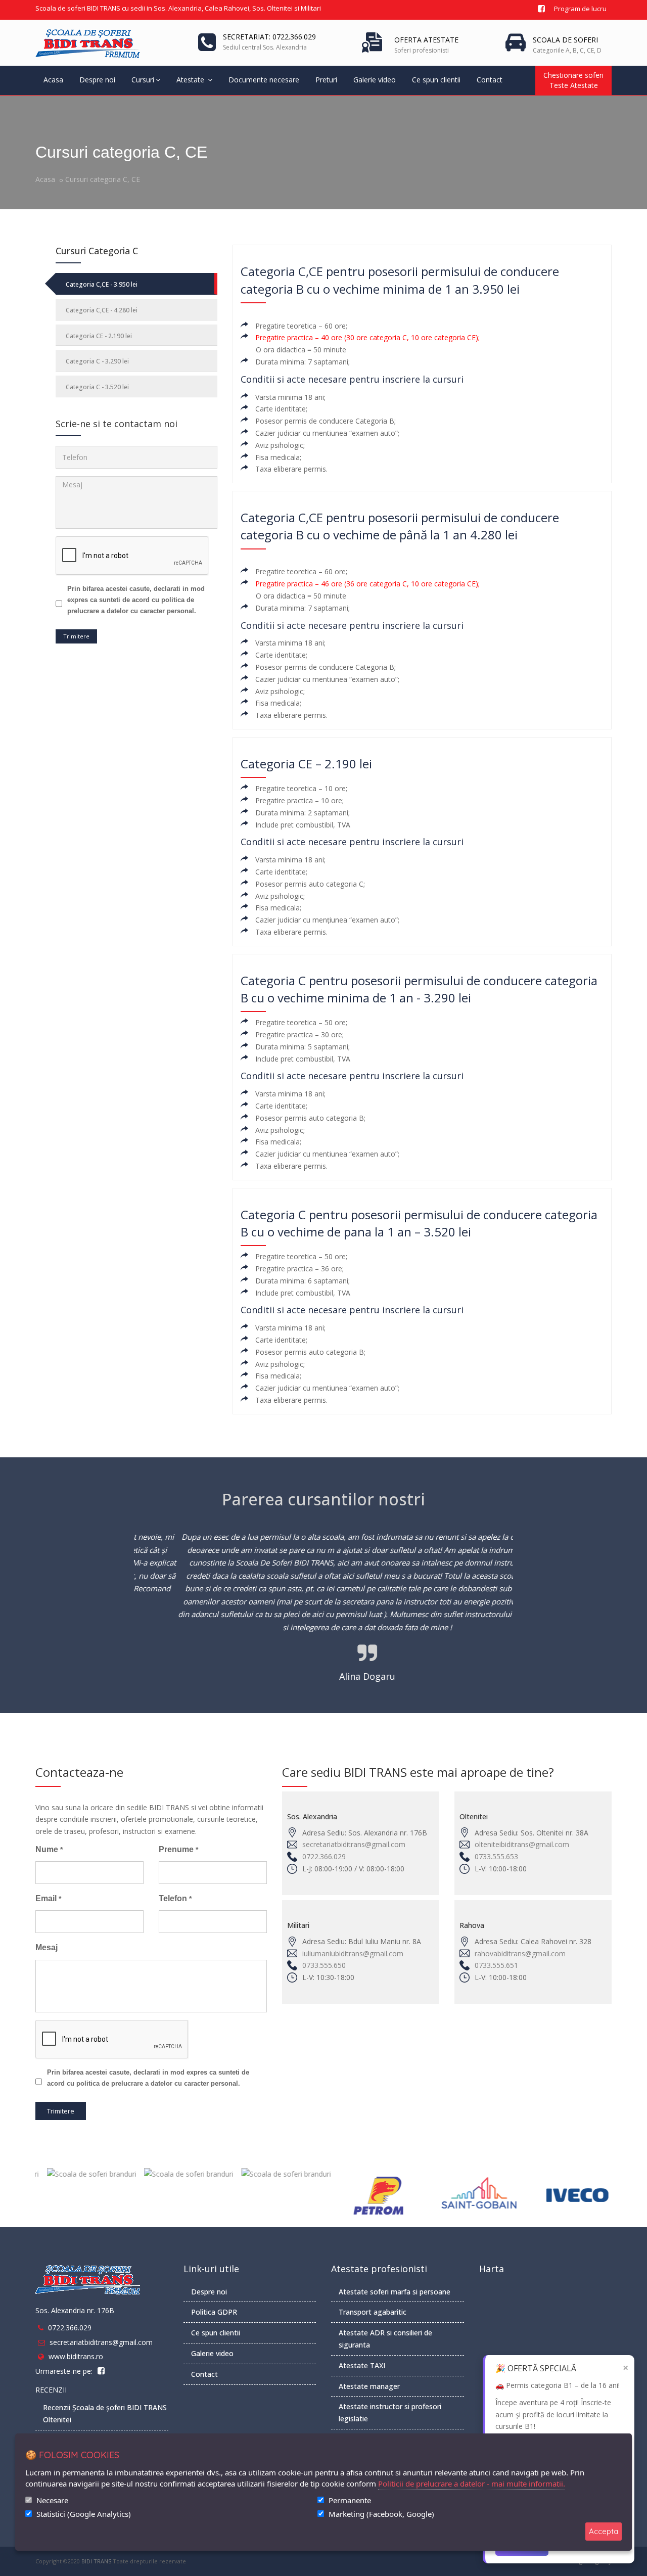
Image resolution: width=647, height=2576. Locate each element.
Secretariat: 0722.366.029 (269, 37)
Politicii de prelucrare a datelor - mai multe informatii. (472, 2483)
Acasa (53, 80)
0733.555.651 (496, 1965)
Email (48, 1898)
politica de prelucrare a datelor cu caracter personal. (158, 2083)
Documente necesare (264, 80)
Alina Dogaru (324, 1676)
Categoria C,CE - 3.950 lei (102, 284)
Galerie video (375, 80)
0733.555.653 (496, 1856)
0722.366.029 (324, 1856)
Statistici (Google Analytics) (84, 2514)
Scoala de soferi (565, 40)
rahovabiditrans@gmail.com (520, 1953)
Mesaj (47, 1947)
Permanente (350, 2500)
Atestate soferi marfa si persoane (395, 2292)
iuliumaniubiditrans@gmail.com (353, 1953)
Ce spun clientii (436, 80)
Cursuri (143, 80)
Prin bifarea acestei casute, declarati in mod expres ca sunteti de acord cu (136, 600)
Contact (490, 80)
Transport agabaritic (373, 2312)
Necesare (52, 2500)
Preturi (326, 80)
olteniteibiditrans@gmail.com (522, 1844)
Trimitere (76, 636)
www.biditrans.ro (76, 2356)
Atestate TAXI (362, 2365)
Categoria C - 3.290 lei (97, 361)
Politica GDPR (214, 2312)
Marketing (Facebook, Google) (381, 2514)
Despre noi (97, 80)
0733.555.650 (324, 1965)
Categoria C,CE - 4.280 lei (102, 310)
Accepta (604, 2531)
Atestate (191, 80)
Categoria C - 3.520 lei (97, 387)
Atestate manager (369, 2386)
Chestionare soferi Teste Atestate (573, 80)
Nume (49, 1849)
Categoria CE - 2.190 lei (99, 336)
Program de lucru (580, 9)
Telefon (175, 1898)
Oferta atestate (426, 40)
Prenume (178, 1849)
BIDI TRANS (96, 2561)
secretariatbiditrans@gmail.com (354, 1844)
